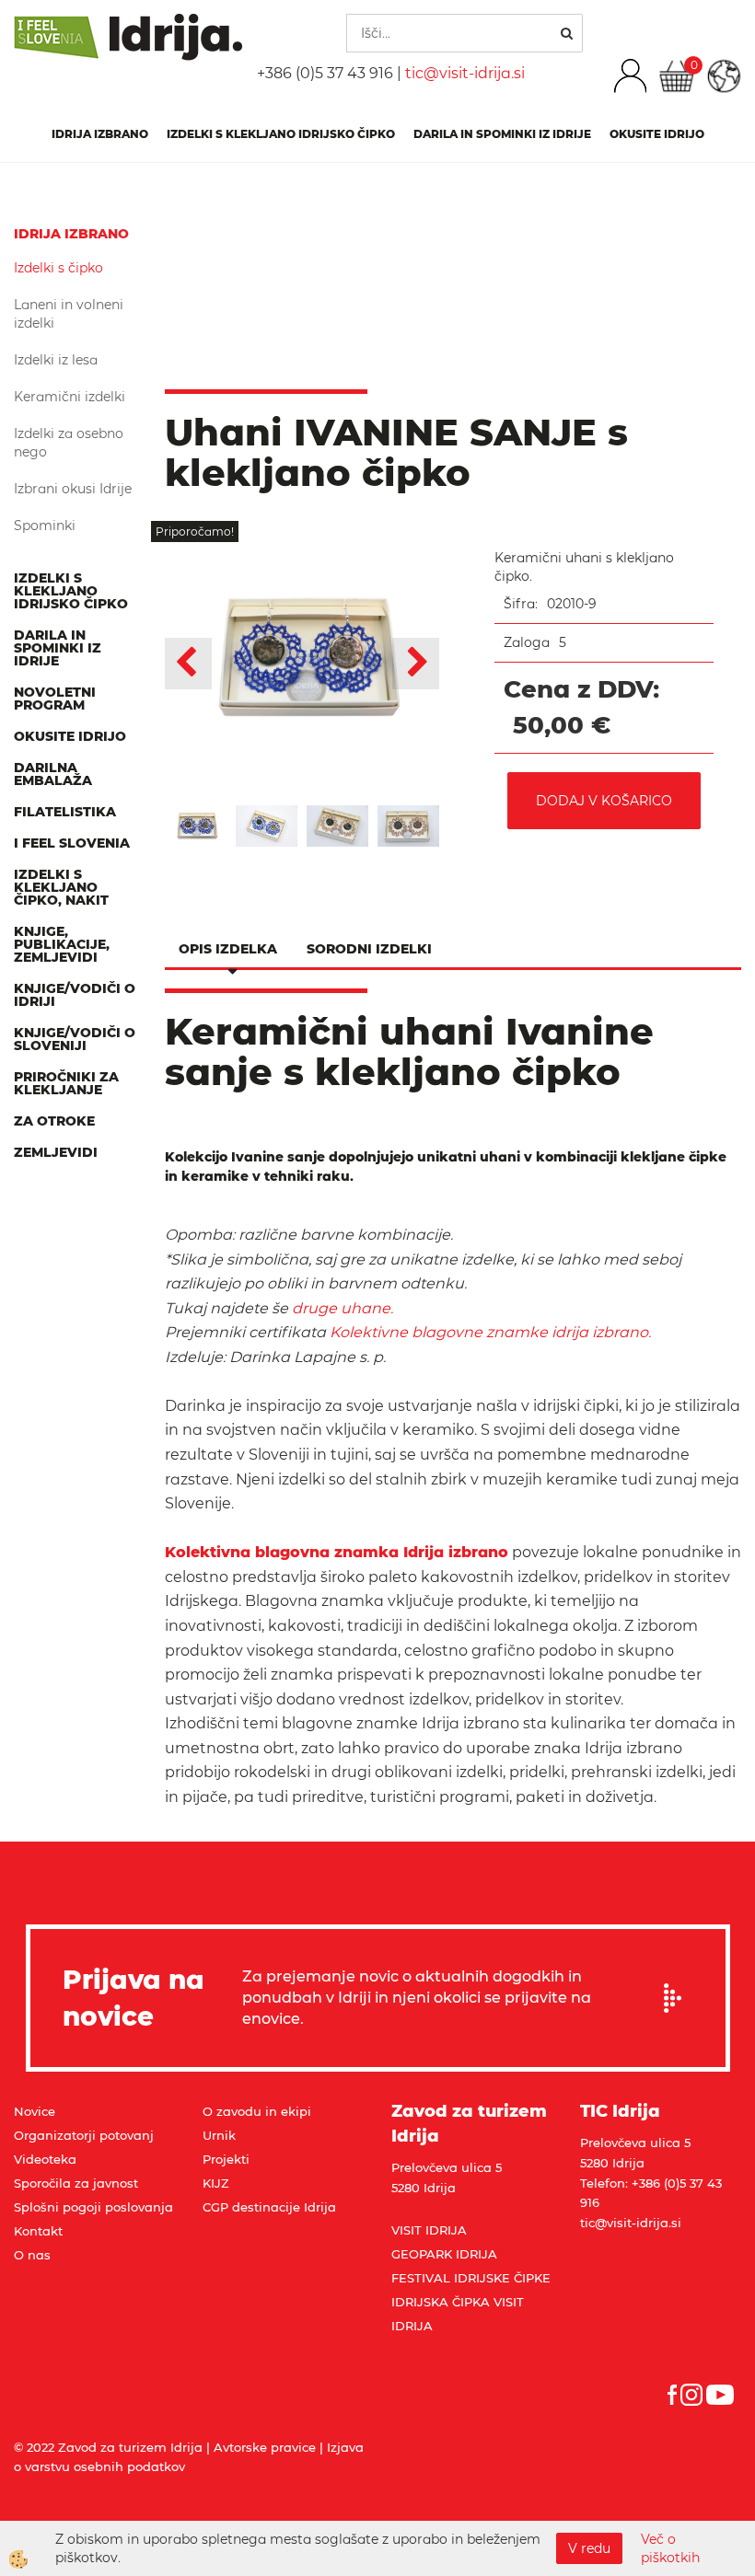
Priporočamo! (195, 531)
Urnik (219, 2135)
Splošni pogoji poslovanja (93, 2207)
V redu (589, 2548)
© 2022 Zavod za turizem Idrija (108, 2447)
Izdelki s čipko (58, 268)
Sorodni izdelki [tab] (369, 949)
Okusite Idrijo (657, 134)
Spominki (45, 526)
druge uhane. (344, 1308)
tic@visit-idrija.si (465, 73)
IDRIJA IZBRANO (100, 134)
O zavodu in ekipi (257, 2111)
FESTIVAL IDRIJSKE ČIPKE (471, 2278)
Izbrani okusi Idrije (73, 489)
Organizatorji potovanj (84, 2135)
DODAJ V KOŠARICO (604, 801)
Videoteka (45, 2159)
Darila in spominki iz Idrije (502, 134)
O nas (32, 2255)
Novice (35, 2111)
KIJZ (216, 2183)
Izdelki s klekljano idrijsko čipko (281, 134)
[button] (416, 664)
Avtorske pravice (265, 2447)
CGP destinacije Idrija (269, 2207)
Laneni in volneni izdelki (69, 314)
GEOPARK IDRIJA (444, 2254)
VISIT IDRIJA (429, 2230)
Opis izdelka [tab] (228, 949)
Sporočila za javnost (76, 2183)
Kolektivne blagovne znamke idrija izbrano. (490, 1332)
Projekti (226, 2159)
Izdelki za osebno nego (69, 443)
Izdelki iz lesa (56, 360)
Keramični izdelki (70, 397)
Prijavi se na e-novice (679, 1998)
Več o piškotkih (670, 2548)
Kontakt (38, 2231)
